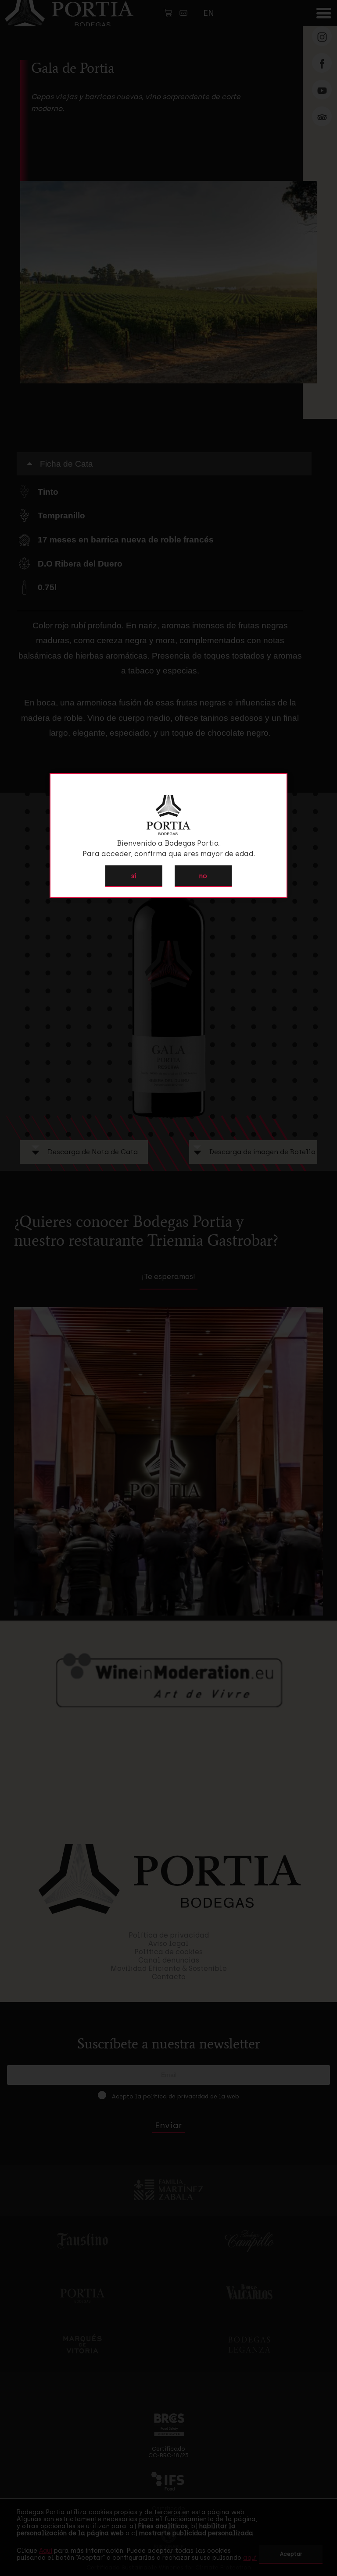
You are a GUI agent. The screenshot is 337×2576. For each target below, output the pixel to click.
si (134, 876)
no (203, 876)
